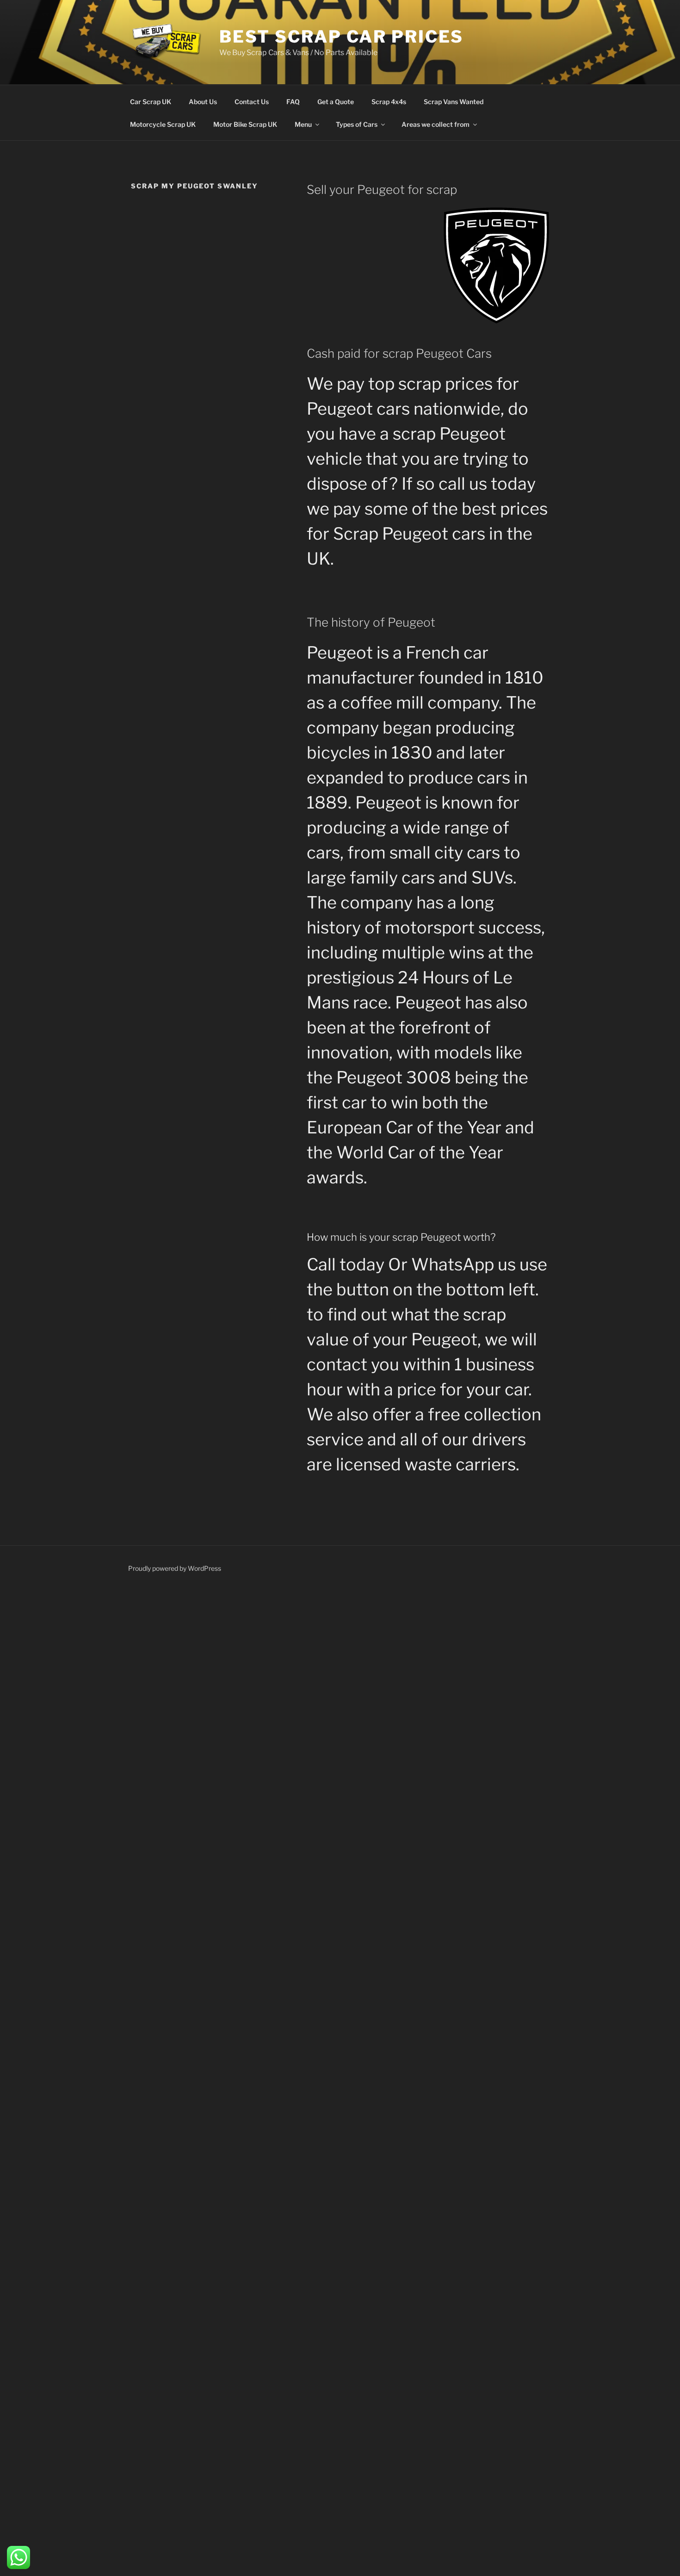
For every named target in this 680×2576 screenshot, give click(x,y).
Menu (303, 124)
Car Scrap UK (151, 102)
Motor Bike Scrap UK (245, 124)
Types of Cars (357, 124)
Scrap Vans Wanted (454, 102)
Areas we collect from (436, 124)
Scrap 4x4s (389, 102)
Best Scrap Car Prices (341, 37)
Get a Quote (336, 102)
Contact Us (252, 102)
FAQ (293, 102)
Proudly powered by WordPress (175, 1568)
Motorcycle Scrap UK (163, 124)
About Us (203, 102)
